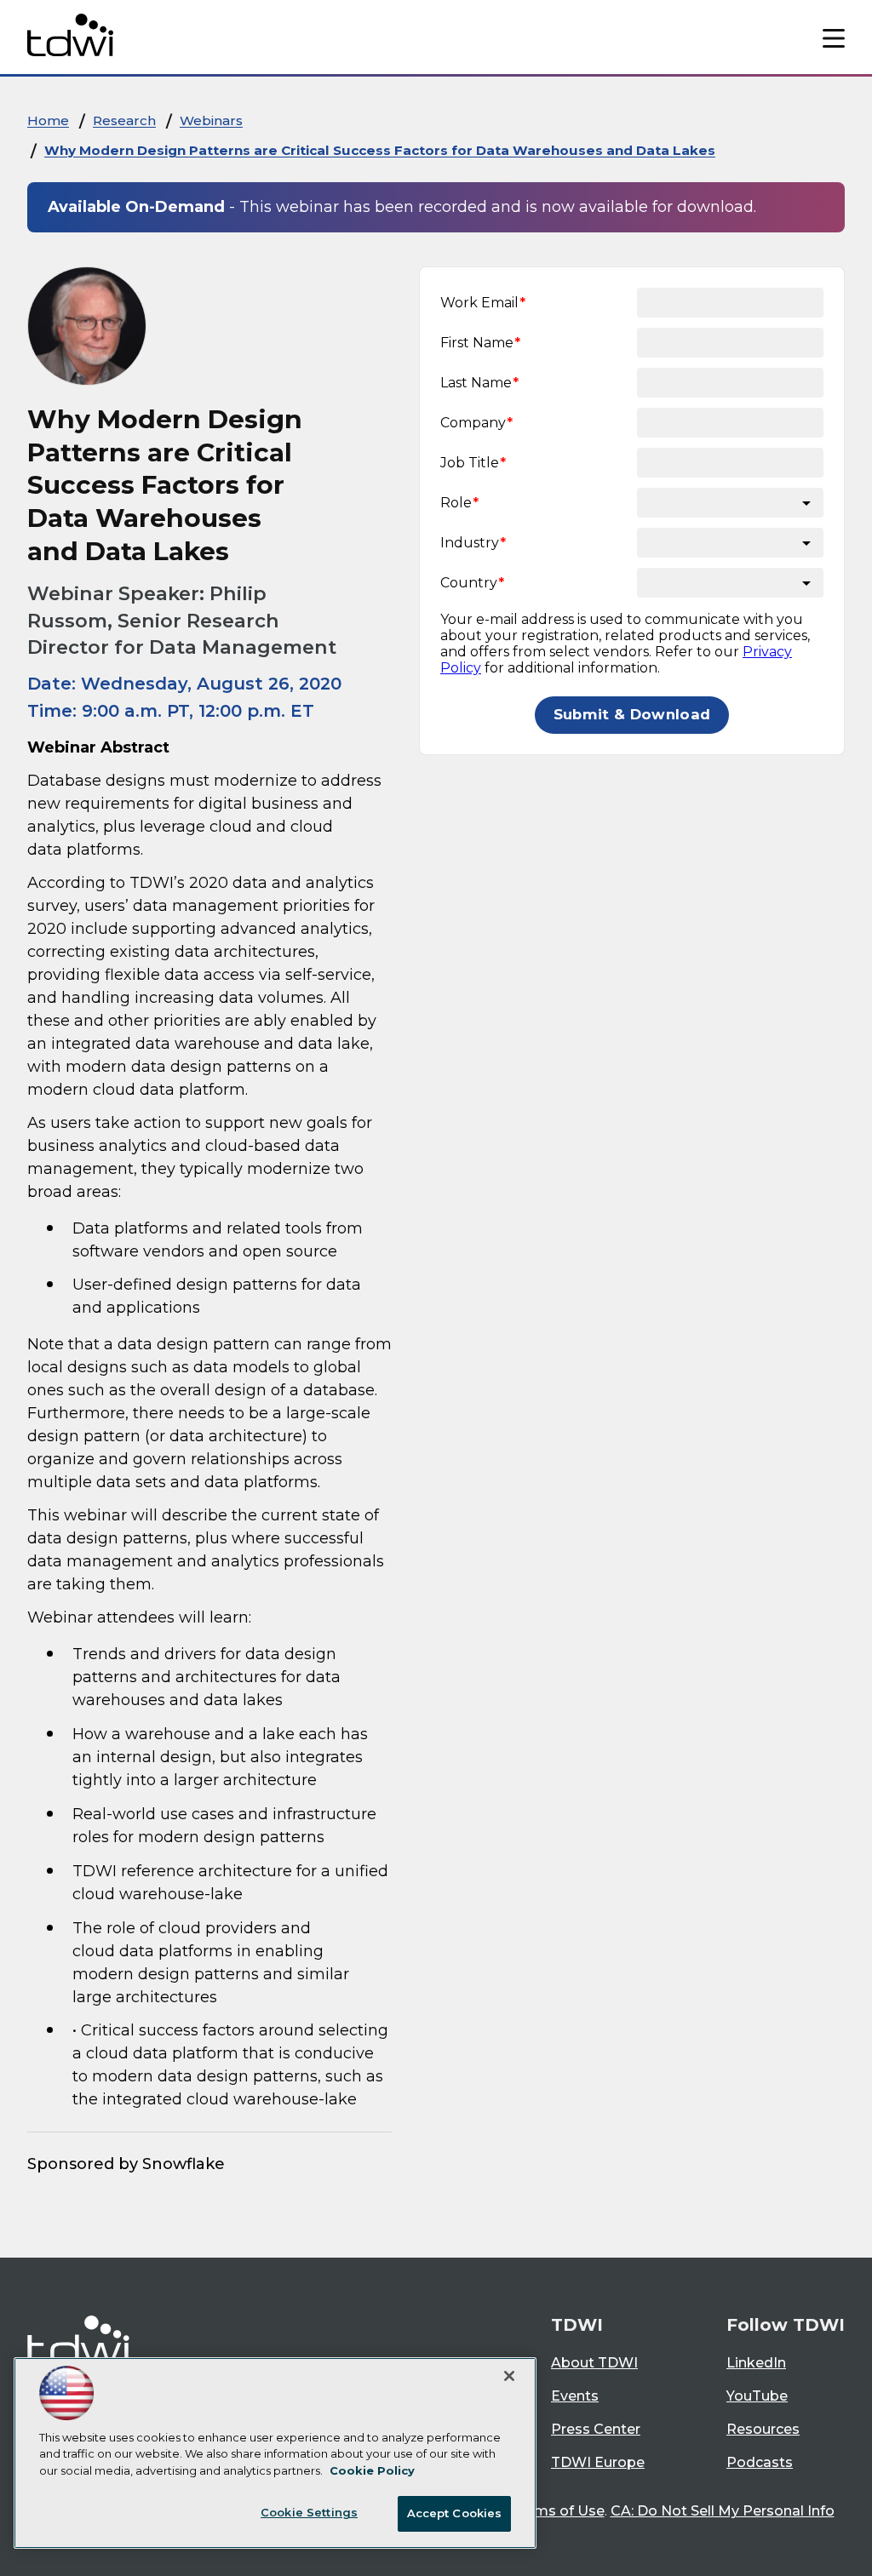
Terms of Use (558, 2511)
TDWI (577, 2325)
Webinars (211, 120)
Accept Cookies (455, 2513)
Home (48, 120)
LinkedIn (756, 2363)
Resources (763, 2429)
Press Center (596, 2429)
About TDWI (594, 2363)
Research (124, 120)
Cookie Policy (372, 2470)
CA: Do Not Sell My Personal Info (723, 2511)
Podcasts (760, 2462)
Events (575, 2396)
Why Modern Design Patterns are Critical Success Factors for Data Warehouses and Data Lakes (380, 150)
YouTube (757, 2396)
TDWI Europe (598, 2462)
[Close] (509, 2376)
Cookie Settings (309, 2512)
